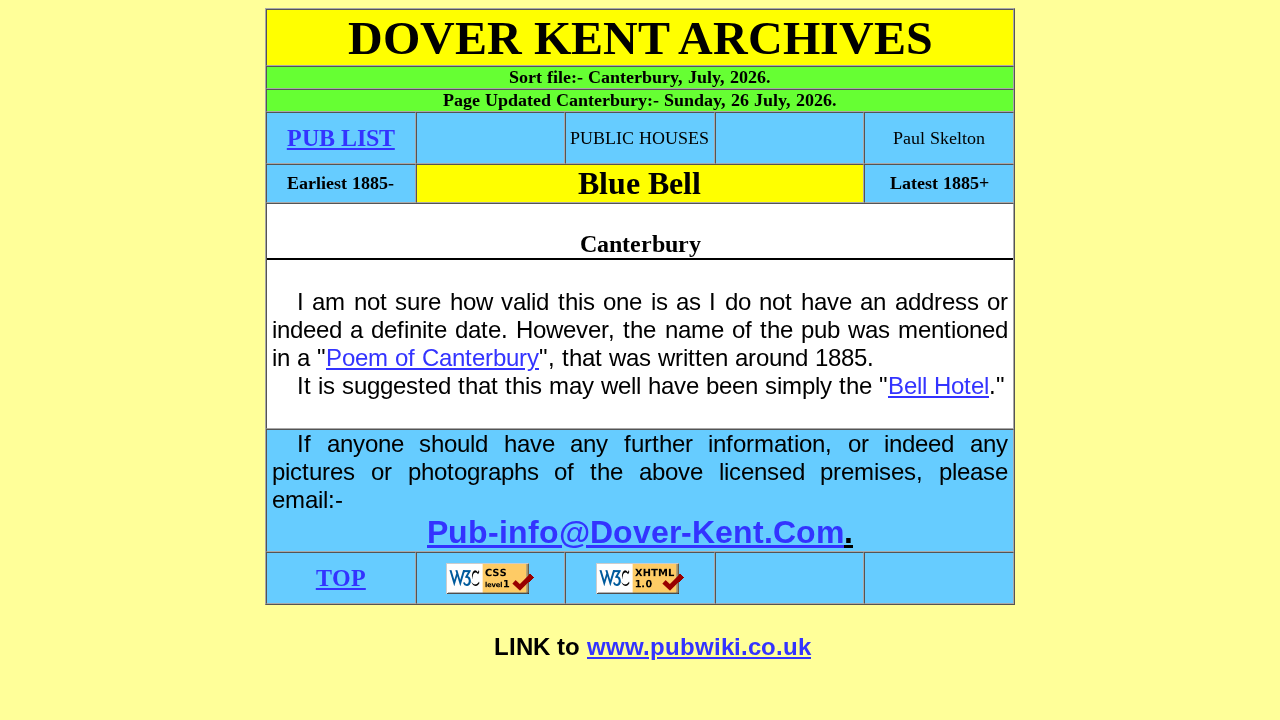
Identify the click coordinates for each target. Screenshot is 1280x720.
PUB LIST (341, 138)
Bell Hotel (938, 385)
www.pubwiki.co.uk (699, 646)
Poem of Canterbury (432, 357)
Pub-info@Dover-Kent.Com (635, 532)
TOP (341, 578)
